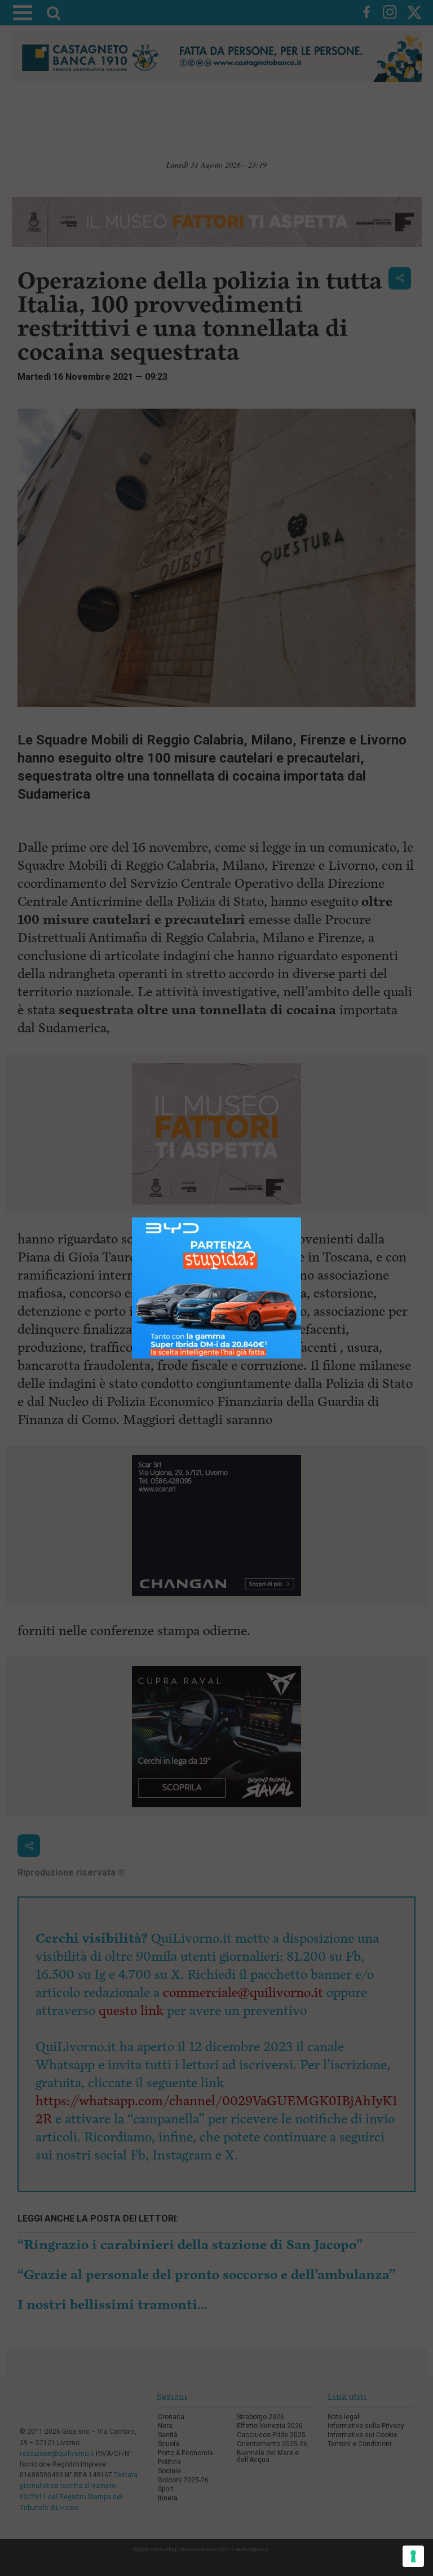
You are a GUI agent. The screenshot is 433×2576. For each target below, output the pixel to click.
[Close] (301, 1218)
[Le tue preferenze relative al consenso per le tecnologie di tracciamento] (413, 2556)
